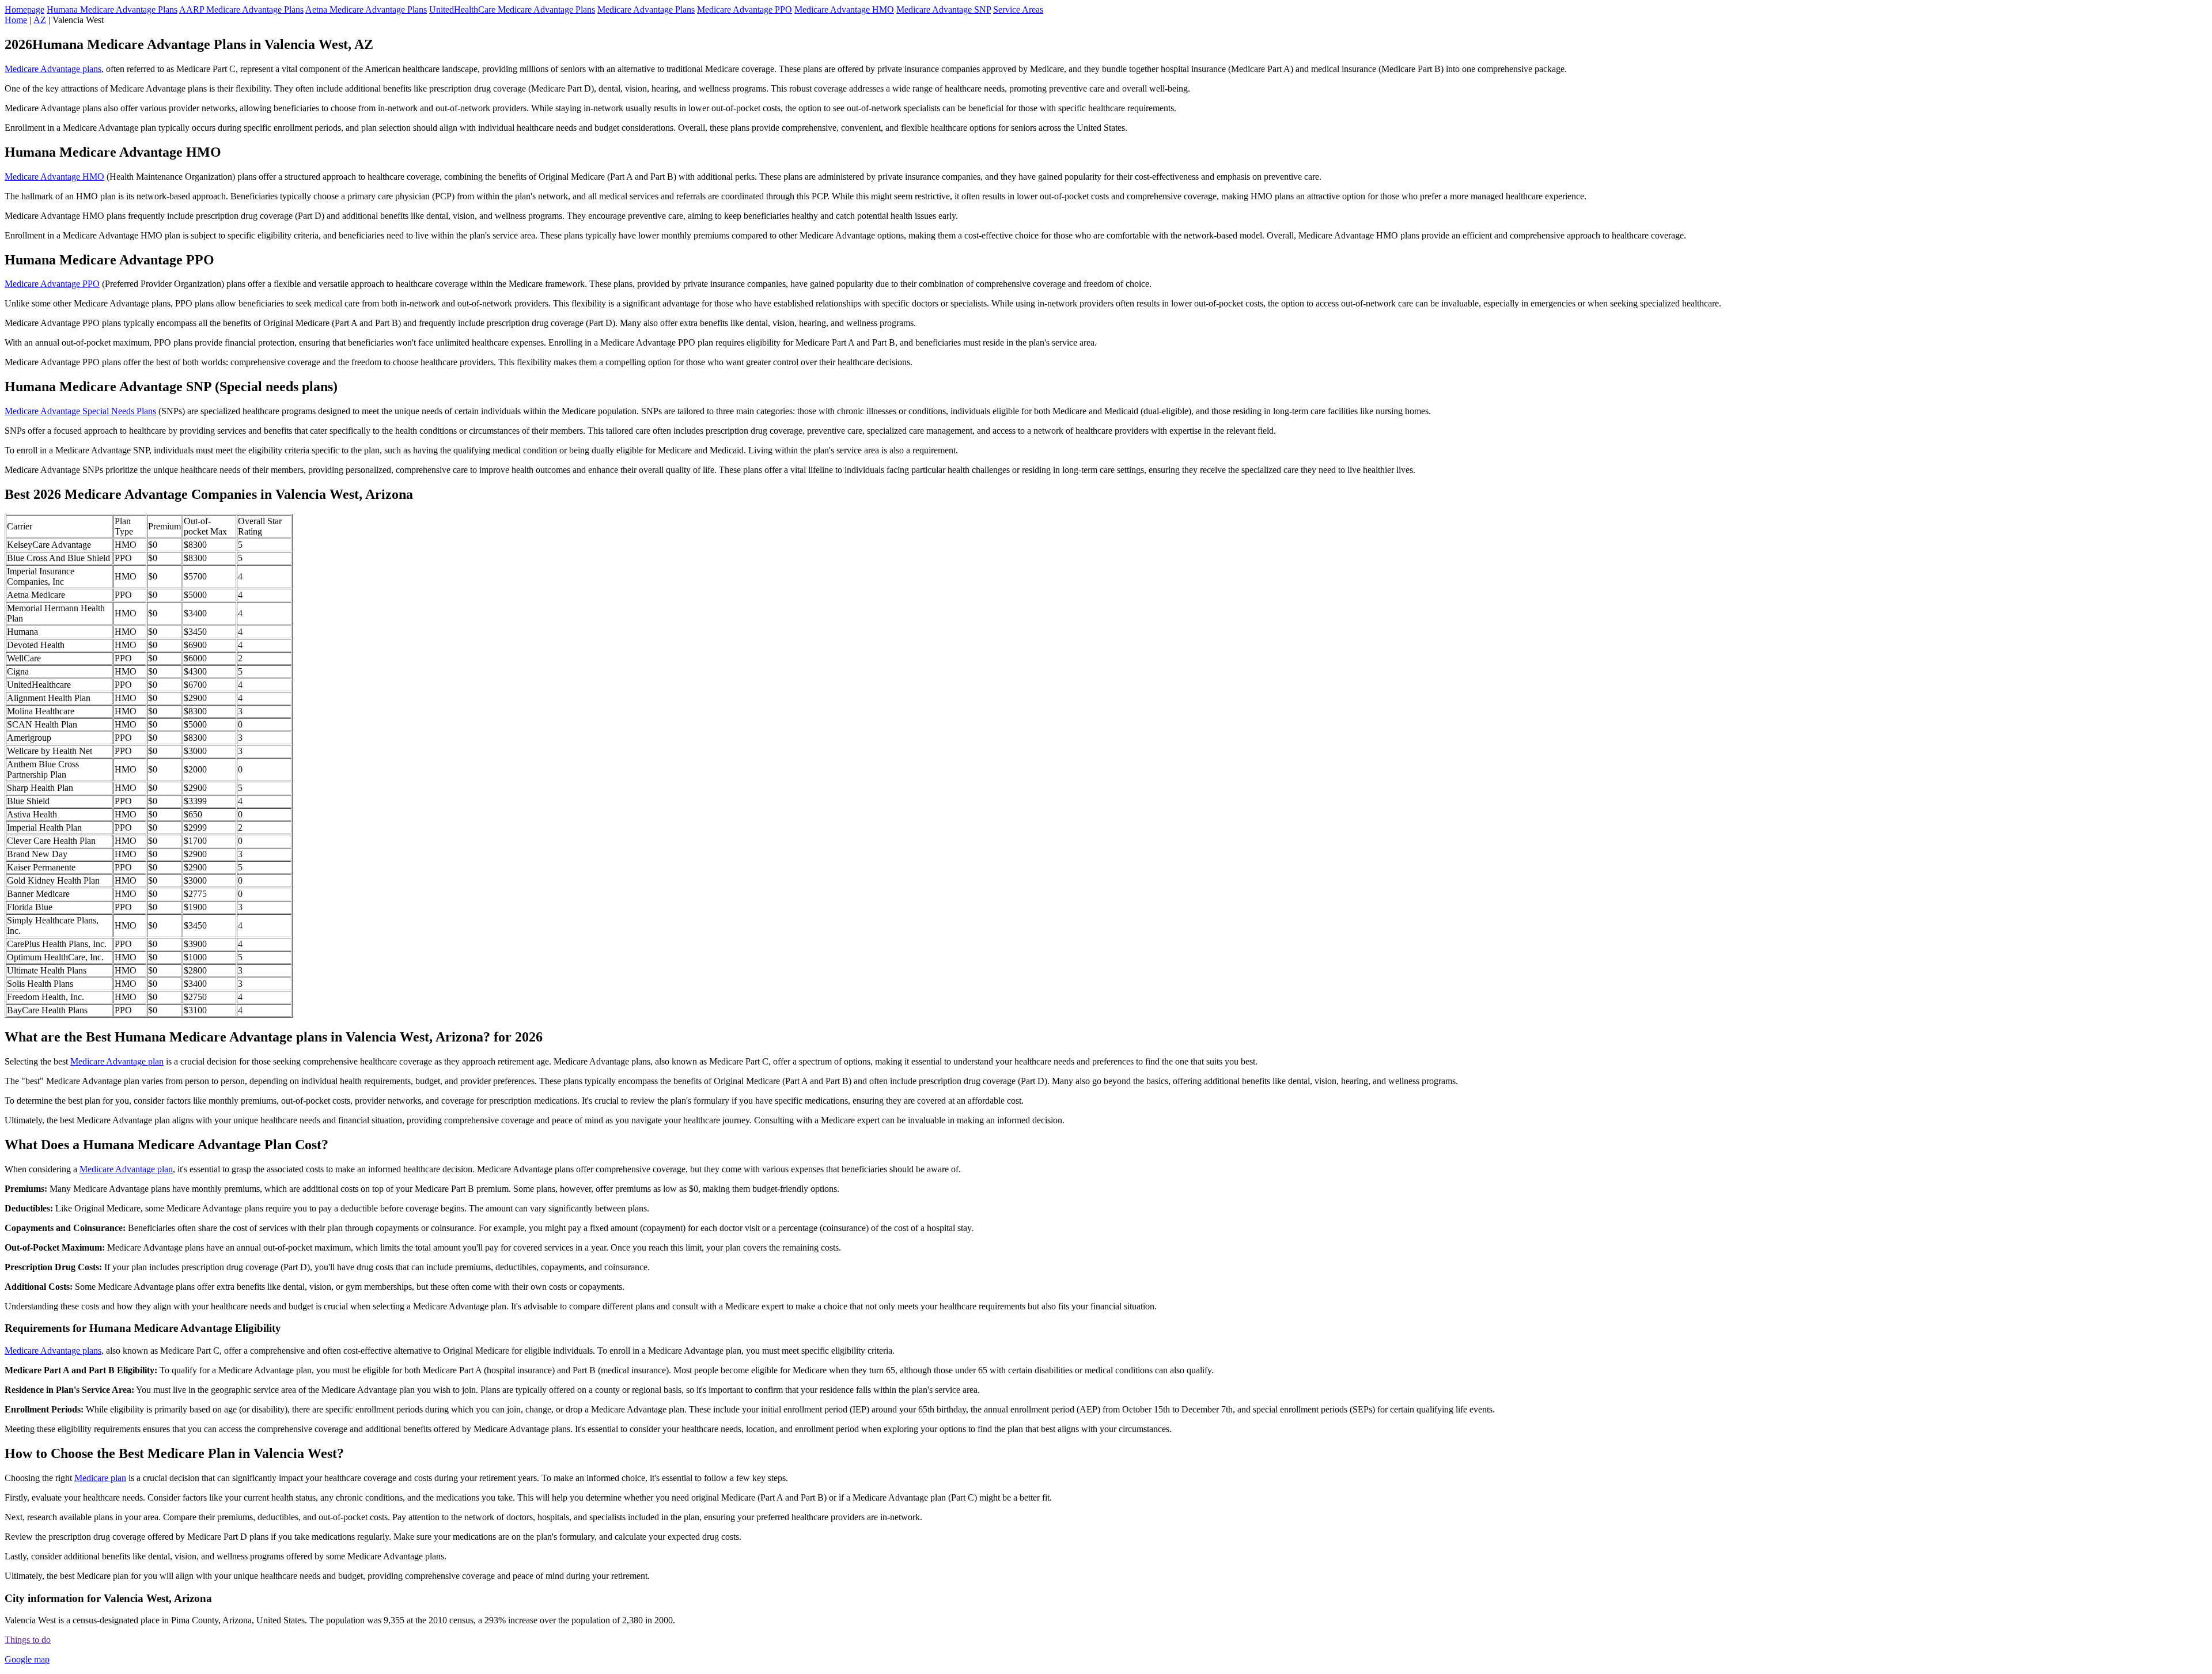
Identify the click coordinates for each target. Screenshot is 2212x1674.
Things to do (28, 1640)
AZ (40, 20)
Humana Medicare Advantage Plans (112, 10)
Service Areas (1018, 10)
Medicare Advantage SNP (944, 10)
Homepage (24, 10)
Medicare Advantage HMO (844, 10)
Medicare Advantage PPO (745, 10)
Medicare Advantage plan (117, 1061)
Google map (27, 1659)
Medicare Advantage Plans (646, 10)
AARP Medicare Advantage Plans (241, 10)
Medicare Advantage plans (53, 69)
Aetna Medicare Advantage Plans (366, 10)
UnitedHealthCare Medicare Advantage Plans (512, 10)
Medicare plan (100, 1478)
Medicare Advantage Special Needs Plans (80, 411)
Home (16, 20)
